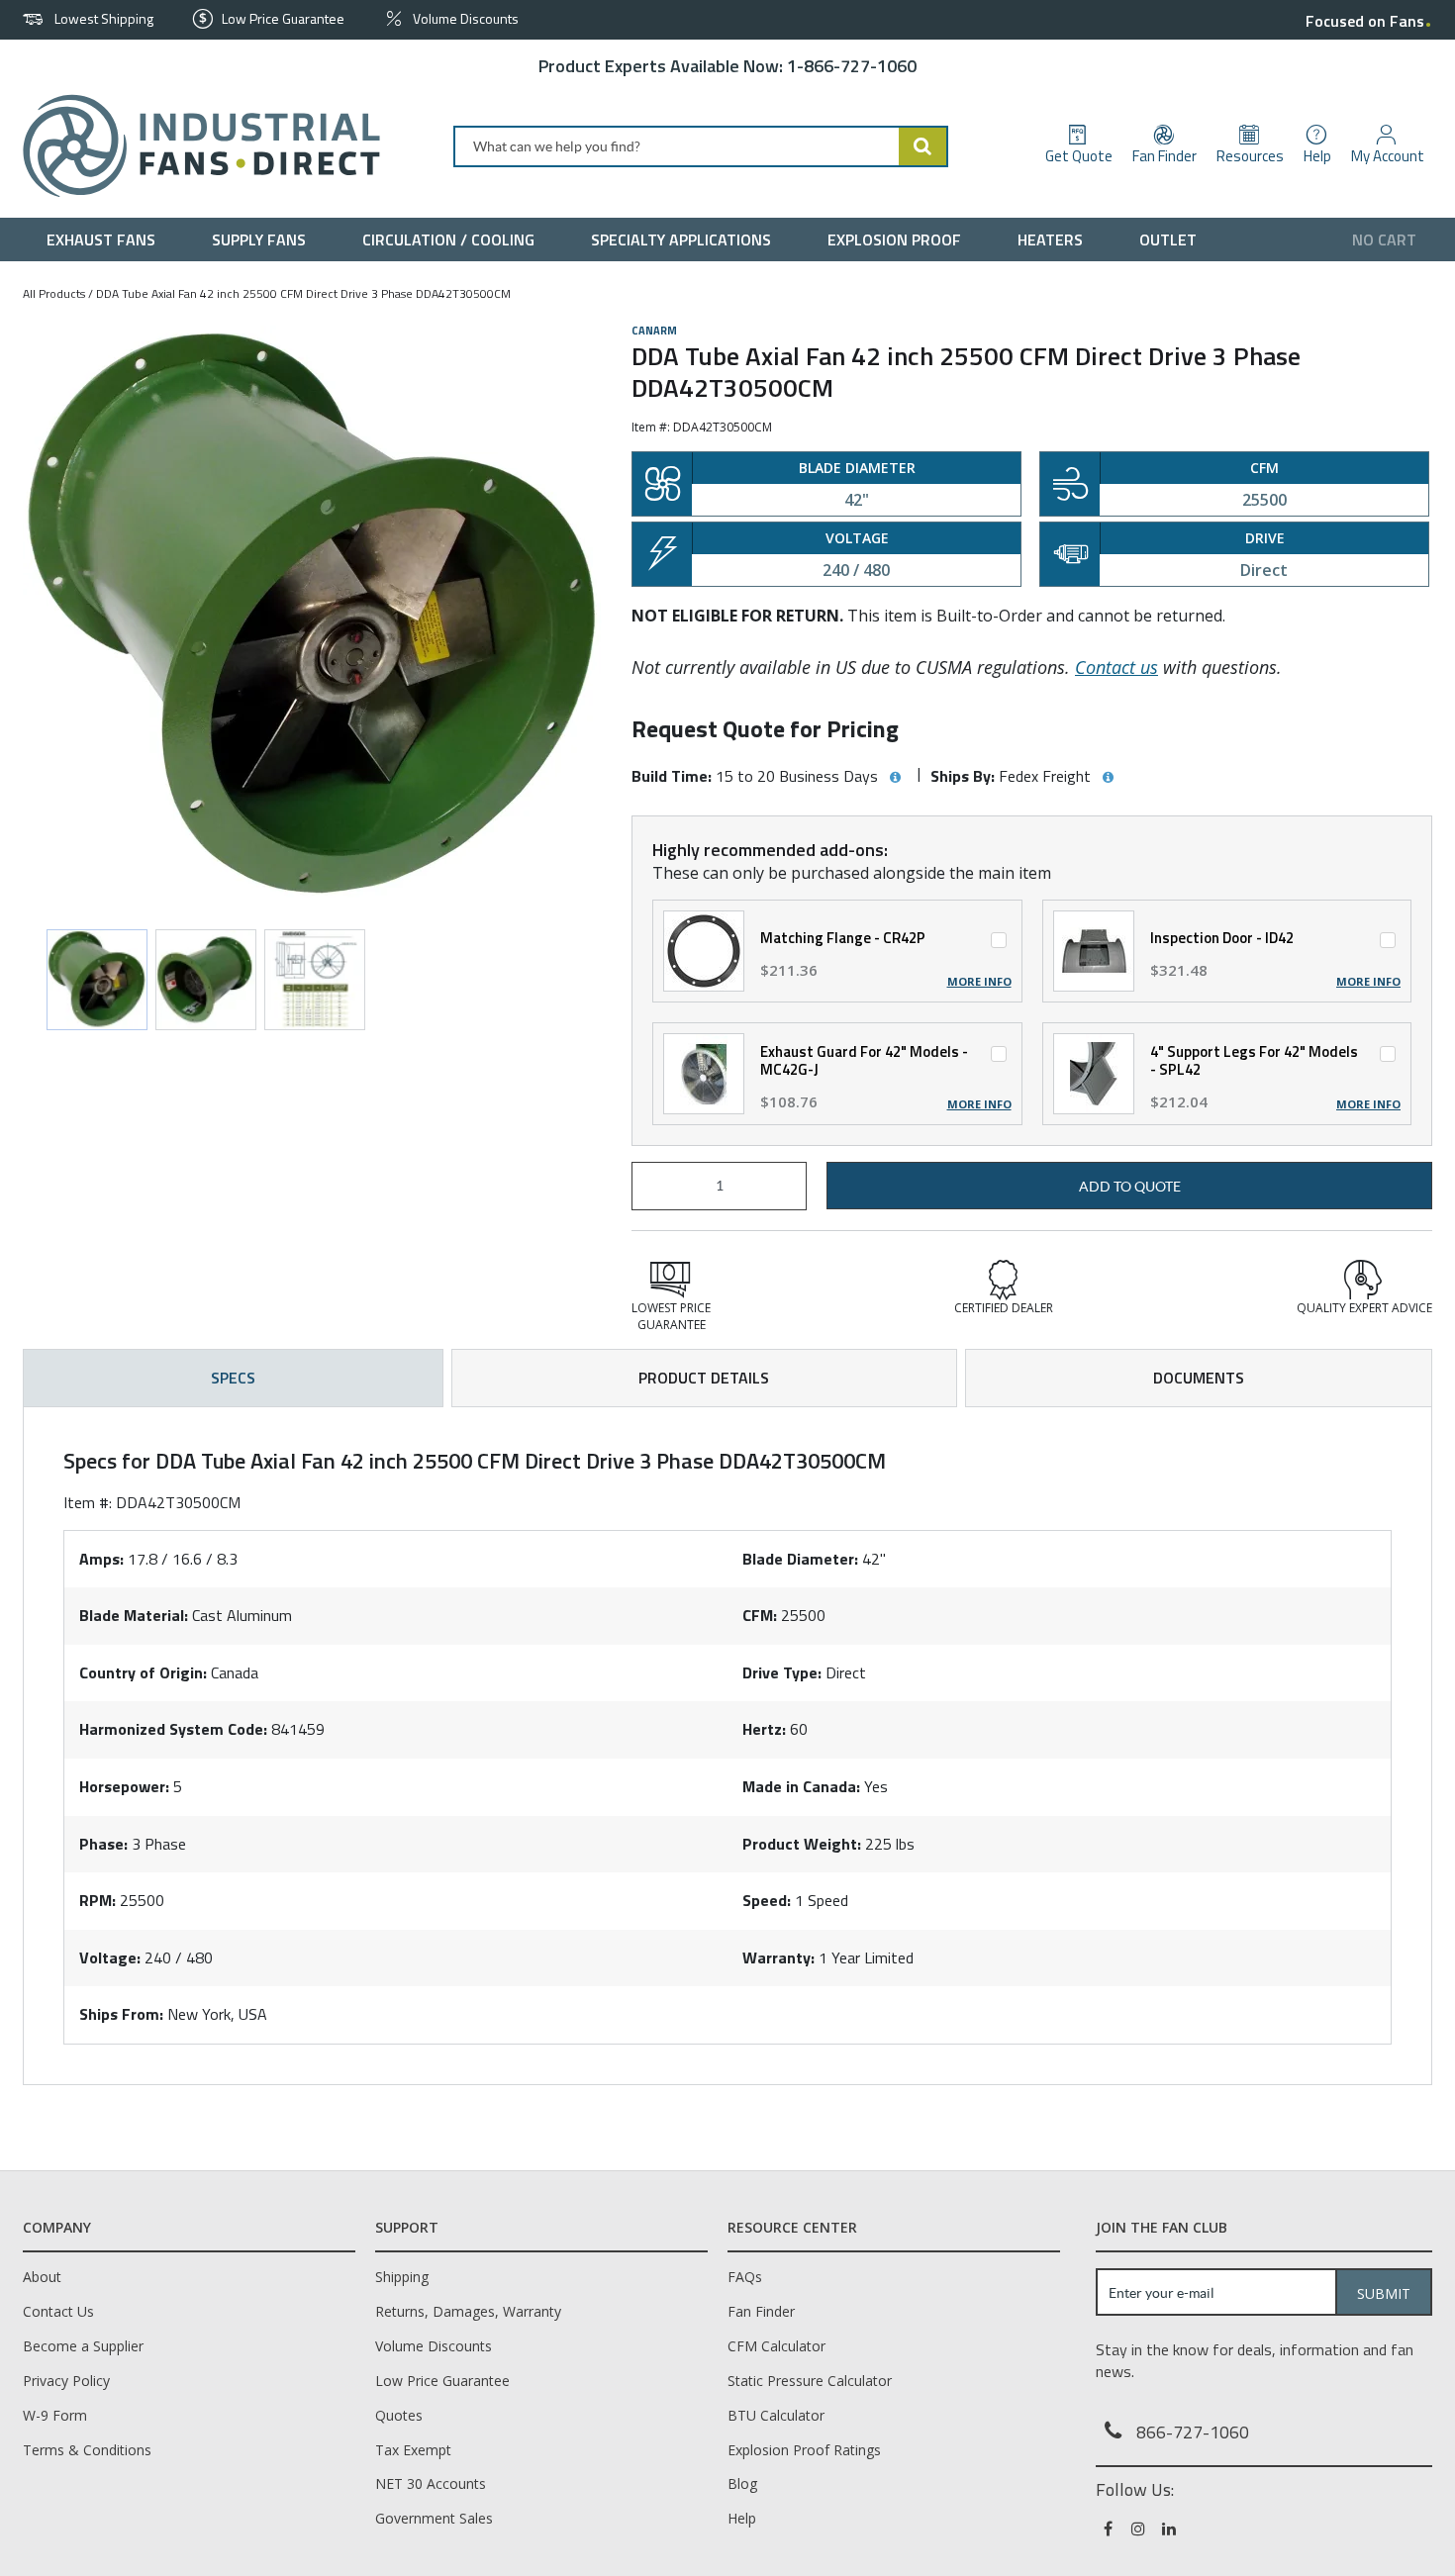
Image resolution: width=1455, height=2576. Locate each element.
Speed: (767, 1900)
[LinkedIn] (1170, 2528)
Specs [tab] (233, 1378)
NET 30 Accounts (431, 2483)
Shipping (402, 2277)
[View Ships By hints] (1108, 778)
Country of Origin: (143, 1672)
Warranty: (778, 1957)
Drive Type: (782, 1672)
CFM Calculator (776, 2346)
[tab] (727, 1746)
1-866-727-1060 (852, 66)
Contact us (1116, 667)
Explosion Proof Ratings (804, 2450)
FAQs (745, 2277)
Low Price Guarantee (442, 2381)
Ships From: (121, 2014)
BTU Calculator (776, 2415)
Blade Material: (134, 1615)
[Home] (194, 146)
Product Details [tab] (704, 1378)
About (42, 2277)
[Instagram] (1140, 2528)
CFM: (760, 1615)
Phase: (103, 1844)
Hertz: (764, 1729)
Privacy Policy (66, 2381)
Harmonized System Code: (173, 1729)
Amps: (101, 1559)
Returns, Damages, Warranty (468, 2311)
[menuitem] (105, 239)
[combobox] (701, 146)
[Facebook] (1109, 2528)
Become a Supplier (83, 2346)
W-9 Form (55, 2415)
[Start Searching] (923, 146)
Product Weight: (802, 1844)
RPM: (97, 1900)
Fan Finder (761, 2311)
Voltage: (110, 1957)
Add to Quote (1130, 1187)
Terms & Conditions (87, 2450)
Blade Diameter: (800, 1559)
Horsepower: (124, 1786)
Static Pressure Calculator (810, 2381)
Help (742, 2518)
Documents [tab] (1199, 1378)
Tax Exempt (413, 2450)
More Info (979, 982)
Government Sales (434, 2518)
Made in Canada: (801, 1786)
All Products (54, 293)
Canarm (654, 331)
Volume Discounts (434, 2346)
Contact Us (58, 2311)
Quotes (399, 2415)
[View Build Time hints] (895, 778)
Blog (742, 2483)
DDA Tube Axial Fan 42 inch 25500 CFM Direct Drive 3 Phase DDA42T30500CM (303, 293)
